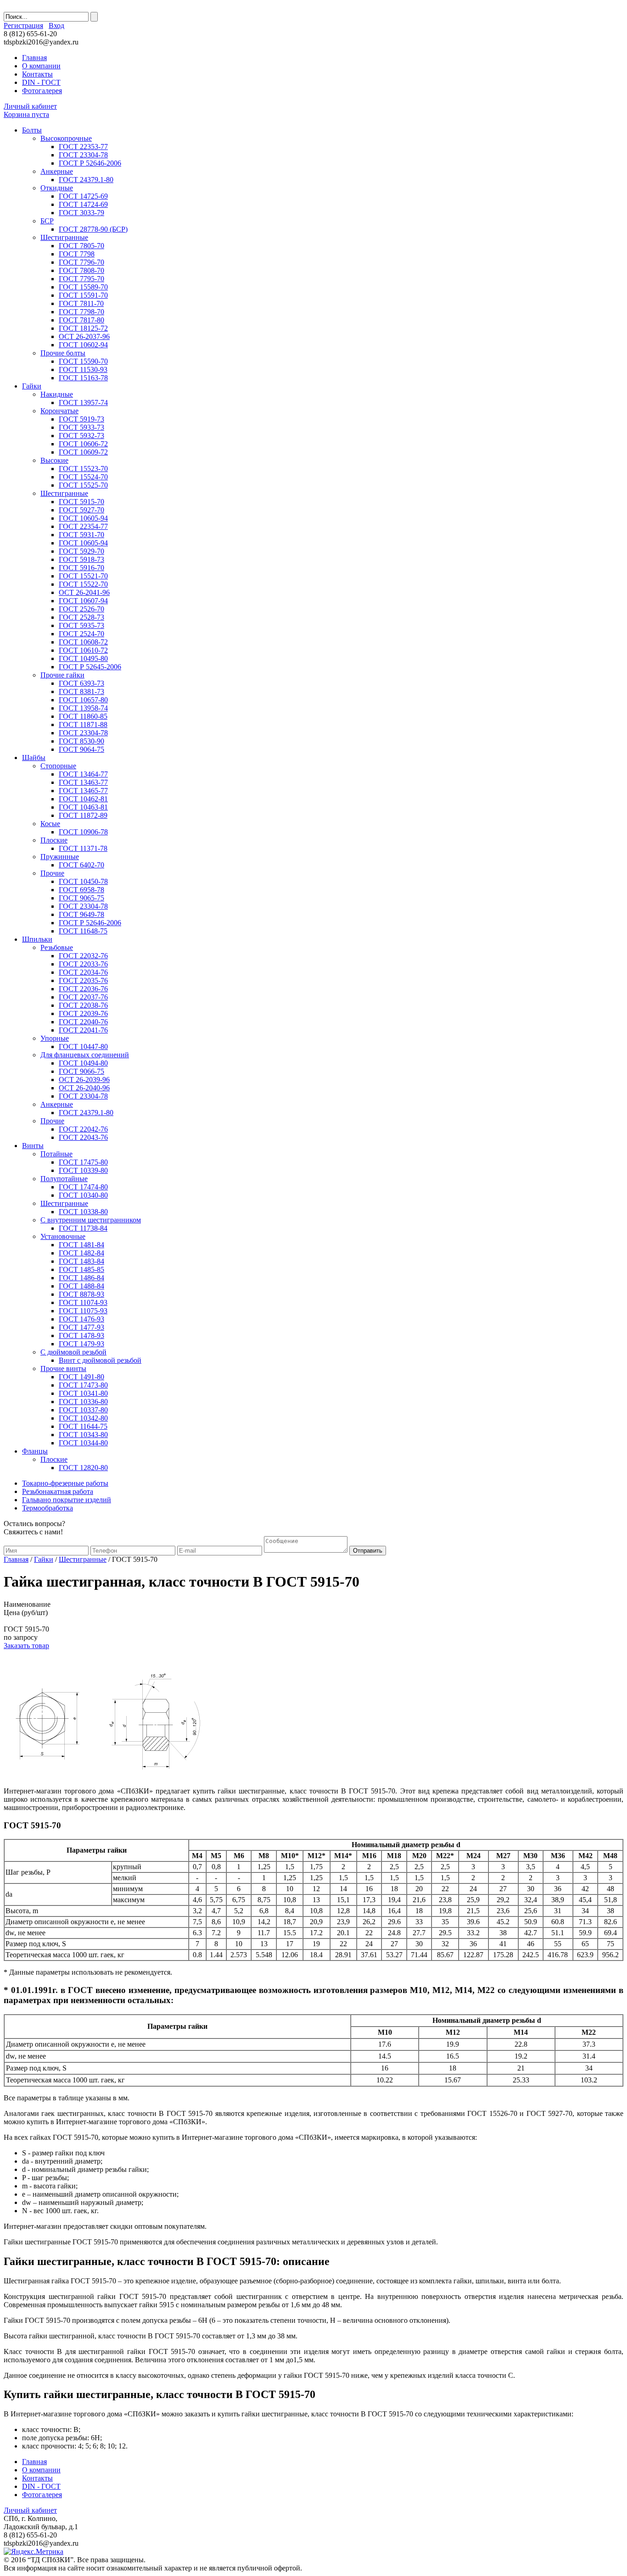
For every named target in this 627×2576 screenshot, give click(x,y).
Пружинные (60, 857)
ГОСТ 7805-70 (81, 246)
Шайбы (34, 758)
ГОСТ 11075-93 (83, 1311)
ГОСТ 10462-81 (83, 799)
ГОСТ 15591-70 (83, 295)
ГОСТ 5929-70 (81, 551)
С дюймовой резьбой (73, 1352)
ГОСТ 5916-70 (81, 568)
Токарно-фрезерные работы (65, 1483)
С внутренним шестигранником (91, 1220)
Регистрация (23, 25)
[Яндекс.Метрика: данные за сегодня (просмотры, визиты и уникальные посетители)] (34, 2552)
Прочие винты (63, 1368)
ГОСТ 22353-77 (83, 147)
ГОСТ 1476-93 (81, 1319)
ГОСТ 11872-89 (83, 815)
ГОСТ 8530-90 (81, 741)
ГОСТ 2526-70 (81, 609)
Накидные (57, 394)
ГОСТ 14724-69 (83, 204)
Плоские (54, 840)
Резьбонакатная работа (58, 1491)
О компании (41, 66)
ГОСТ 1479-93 (81, 1344)
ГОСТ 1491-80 (81, 1377)
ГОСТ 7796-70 (81, 262)
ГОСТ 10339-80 (83, 1170)
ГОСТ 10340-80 (83, 1195)
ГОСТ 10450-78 (83, 881)
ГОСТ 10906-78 (83, 832)
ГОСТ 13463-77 (83, 782)
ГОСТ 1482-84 (81, 1253)
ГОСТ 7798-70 (81, 312)
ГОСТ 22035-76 (83, 980)
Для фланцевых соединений (85, 1055)
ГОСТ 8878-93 (81, 1294)
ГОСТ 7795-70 (81, 279)
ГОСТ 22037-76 (83, 997)
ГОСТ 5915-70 (81, 502)
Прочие (52, 873)
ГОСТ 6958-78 (81, 890)
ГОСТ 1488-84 (81, 1286)
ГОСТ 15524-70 (83, 477)
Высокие (54, 460)
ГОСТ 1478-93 (81, 1335)
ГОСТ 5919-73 (81, 419)
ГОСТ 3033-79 (81, 213)
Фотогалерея (42, 91)
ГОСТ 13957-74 (83, 402)
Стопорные (58, 766)
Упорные (55, 1038)
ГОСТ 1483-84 (81, 1261)
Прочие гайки (62, 675)
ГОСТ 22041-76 (83, 1030)
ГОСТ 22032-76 (83, 956)
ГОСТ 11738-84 (83, 1228)
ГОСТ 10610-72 (83, 650)
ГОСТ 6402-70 (81, 865)
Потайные (56, 1154)
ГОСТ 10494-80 (83, 1063)
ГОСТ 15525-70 (83, 485)
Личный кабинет (30, 106)
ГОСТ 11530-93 (83, 369)
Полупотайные (64, 1179)
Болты (32, 130)
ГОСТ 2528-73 (81, 617)
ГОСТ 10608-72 (83, 642)
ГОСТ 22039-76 (83, 1013)
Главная (34, 58)
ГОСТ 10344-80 (83, 1443)
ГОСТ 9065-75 (81, 898)
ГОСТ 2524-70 (81, 634)
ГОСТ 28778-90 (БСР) (93, 229)
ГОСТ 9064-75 (81, 749)
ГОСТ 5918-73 (81, 559)
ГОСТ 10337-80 (83, 1410)
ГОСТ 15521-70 (83, 576)
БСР (47, 221)
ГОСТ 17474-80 (83, 1187)
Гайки (32, 386)
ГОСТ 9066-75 (81, 1071)
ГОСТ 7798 (77, 254)
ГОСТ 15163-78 (83, 378)
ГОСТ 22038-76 (83, 1005)
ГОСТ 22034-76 (83, 972)
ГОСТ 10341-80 (83, 1393)
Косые (50, 824)
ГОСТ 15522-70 (83, 584)
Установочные (63, 1236)
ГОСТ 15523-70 (83, 469)
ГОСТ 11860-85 (83, 716)
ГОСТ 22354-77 (83, 526)
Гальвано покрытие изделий (67, 1500)
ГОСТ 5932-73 (81, 436)
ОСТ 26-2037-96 (84, 336)
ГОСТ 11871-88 (83, 724)
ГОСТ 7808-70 (81, 270)
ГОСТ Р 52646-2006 (90, 163)
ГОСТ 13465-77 (83, 791)
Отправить (368, 1551)
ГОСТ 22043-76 (83, 1137)
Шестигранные (64, 237)
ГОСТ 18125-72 (83, 328)
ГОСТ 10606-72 (83, 444)
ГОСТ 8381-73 (81, 691)
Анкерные (57, 171)
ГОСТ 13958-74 (83, 708)
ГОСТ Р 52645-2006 (90, 667)
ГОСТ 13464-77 (83, 774)
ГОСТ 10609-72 (83, 452)
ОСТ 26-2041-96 (84, 592)
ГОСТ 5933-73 (81, 427)
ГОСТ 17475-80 (83, 1162)
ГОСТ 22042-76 (83, 1129)
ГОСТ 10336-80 (83, 1402)
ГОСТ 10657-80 (83, 700)
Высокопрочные (66, 138)
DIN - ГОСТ (41, 82)
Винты (33, 1146)
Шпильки (37, 939)
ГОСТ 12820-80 (83, 1468)
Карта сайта (491, 38)
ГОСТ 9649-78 (81, 914)
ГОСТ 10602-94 (83, 345)
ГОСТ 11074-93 (83, 1302)
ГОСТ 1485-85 (81, 1269)
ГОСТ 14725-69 (83, 196)
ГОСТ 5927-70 (81, 510)
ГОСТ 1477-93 (81, 1327)
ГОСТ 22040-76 (83, 1022)
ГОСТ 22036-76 (83, 989)
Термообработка (48, 1508)
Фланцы (35, 1451)
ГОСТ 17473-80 (83, 1385)
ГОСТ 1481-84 (81, 1245)
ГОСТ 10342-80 (83, 1418)
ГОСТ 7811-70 (81, 303)
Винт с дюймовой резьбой (100, 1360)
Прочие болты (63, 353)
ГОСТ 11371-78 (83, 848)
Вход (56, 25)
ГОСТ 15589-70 (83, 287)
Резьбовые (57, 947)
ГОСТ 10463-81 (83, 807)
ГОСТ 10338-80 (83, 1212)
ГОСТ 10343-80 (83, 1435)
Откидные (57, 188)
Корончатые (59, 411)
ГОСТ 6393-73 (81, 683)
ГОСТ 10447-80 (83, 1046)
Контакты (37, 74)
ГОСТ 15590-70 (83, 361)
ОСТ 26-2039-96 (84, 1080)
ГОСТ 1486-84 (81, 1278)
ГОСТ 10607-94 (83, 601)
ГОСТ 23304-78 (83, 155)
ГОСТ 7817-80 (81, 320)
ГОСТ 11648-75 (83, 931)
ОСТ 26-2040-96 (84, 1088)
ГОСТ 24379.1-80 (86, 180)
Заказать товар (26, 1646)
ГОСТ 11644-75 (83, 1426)
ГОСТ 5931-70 (81, 535)
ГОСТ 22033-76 (83, 964)
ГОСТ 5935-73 (81, 625)
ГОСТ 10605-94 (83, 518)
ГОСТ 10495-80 (83, 658)
